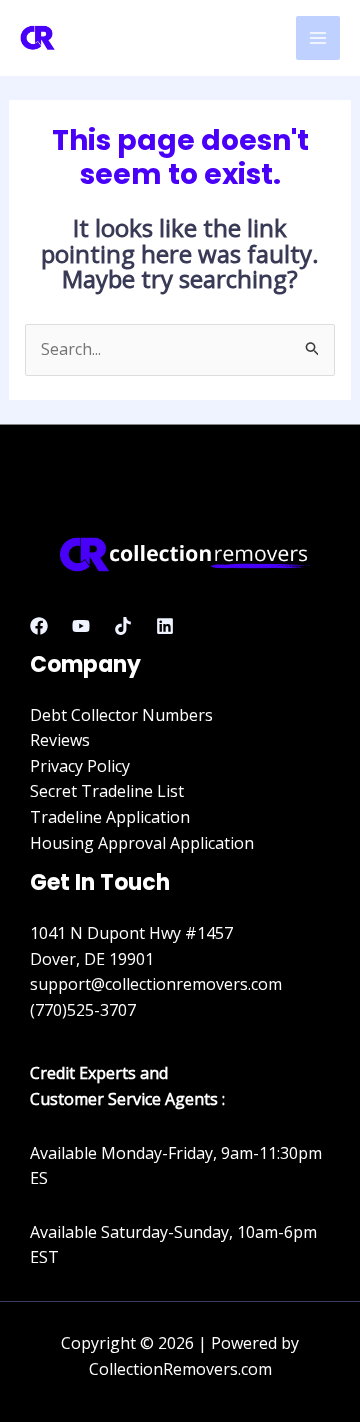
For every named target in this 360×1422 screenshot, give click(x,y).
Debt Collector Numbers (121, 715)
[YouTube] (81, 626)
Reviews (60, 740)
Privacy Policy (80, 766)
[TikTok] (123, 626)
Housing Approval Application (142, 843)
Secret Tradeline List (107, 791)
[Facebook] (39, 626)
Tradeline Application (110, 817)
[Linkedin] (165, 626)
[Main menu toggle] (318, 38)
